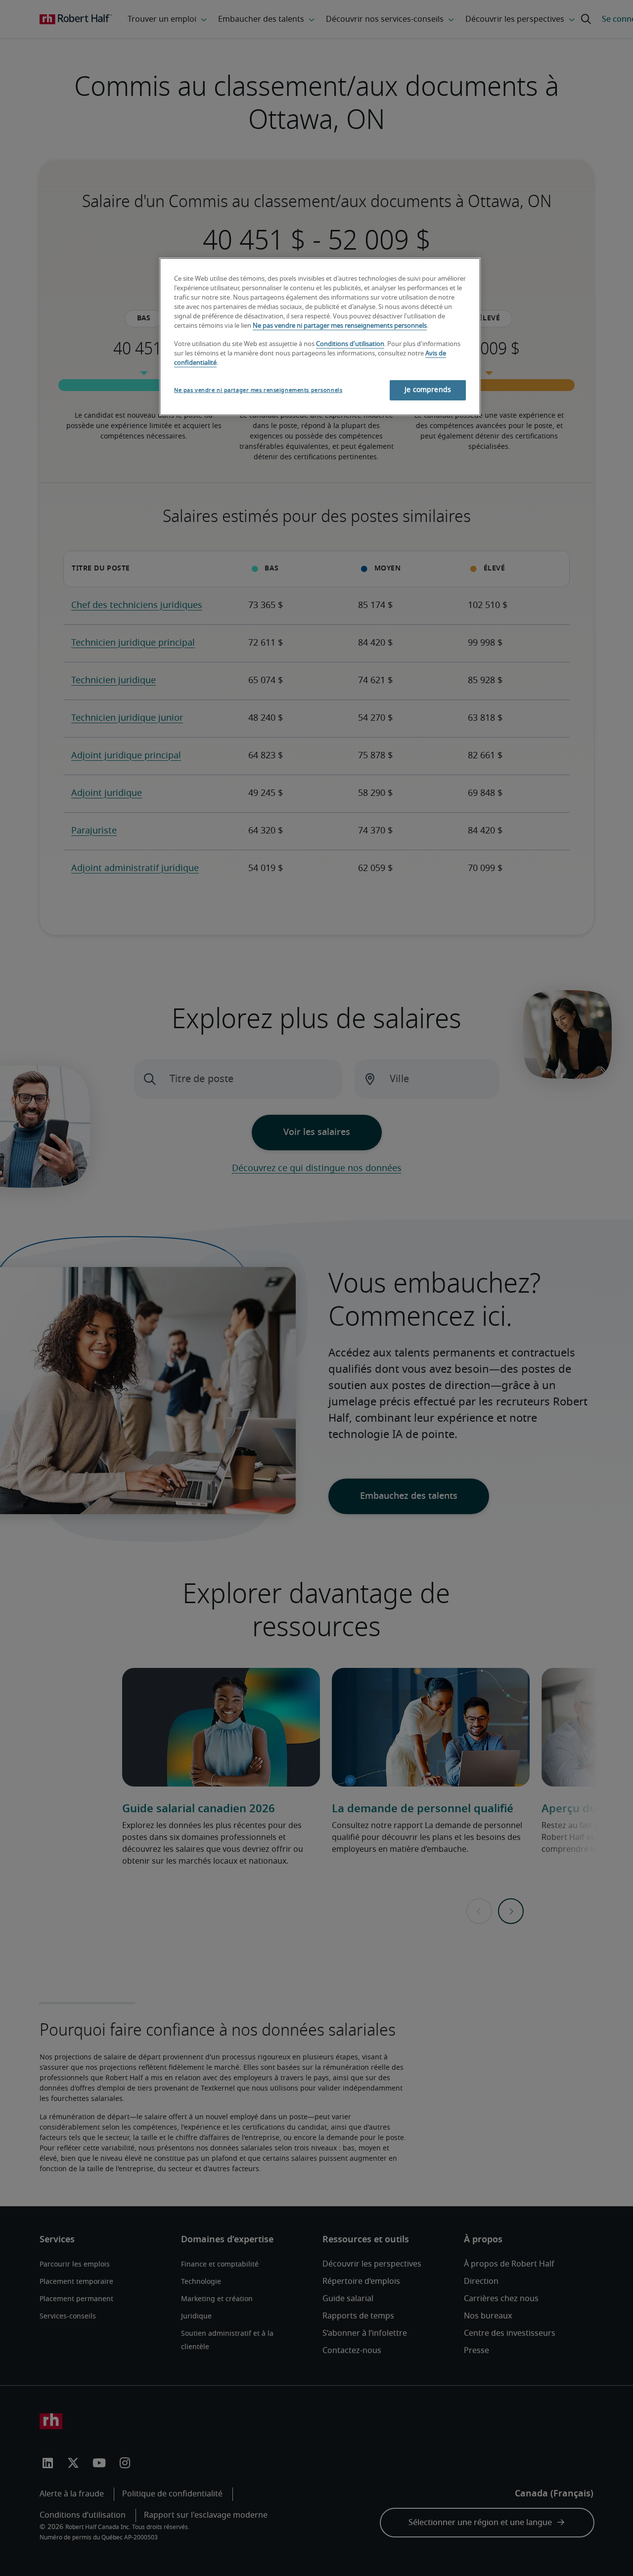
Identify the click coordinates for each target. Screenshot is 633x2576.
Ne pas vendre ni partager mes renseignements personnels (340, 326)
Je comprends (428, 390)
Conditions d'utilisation (350, 344)
